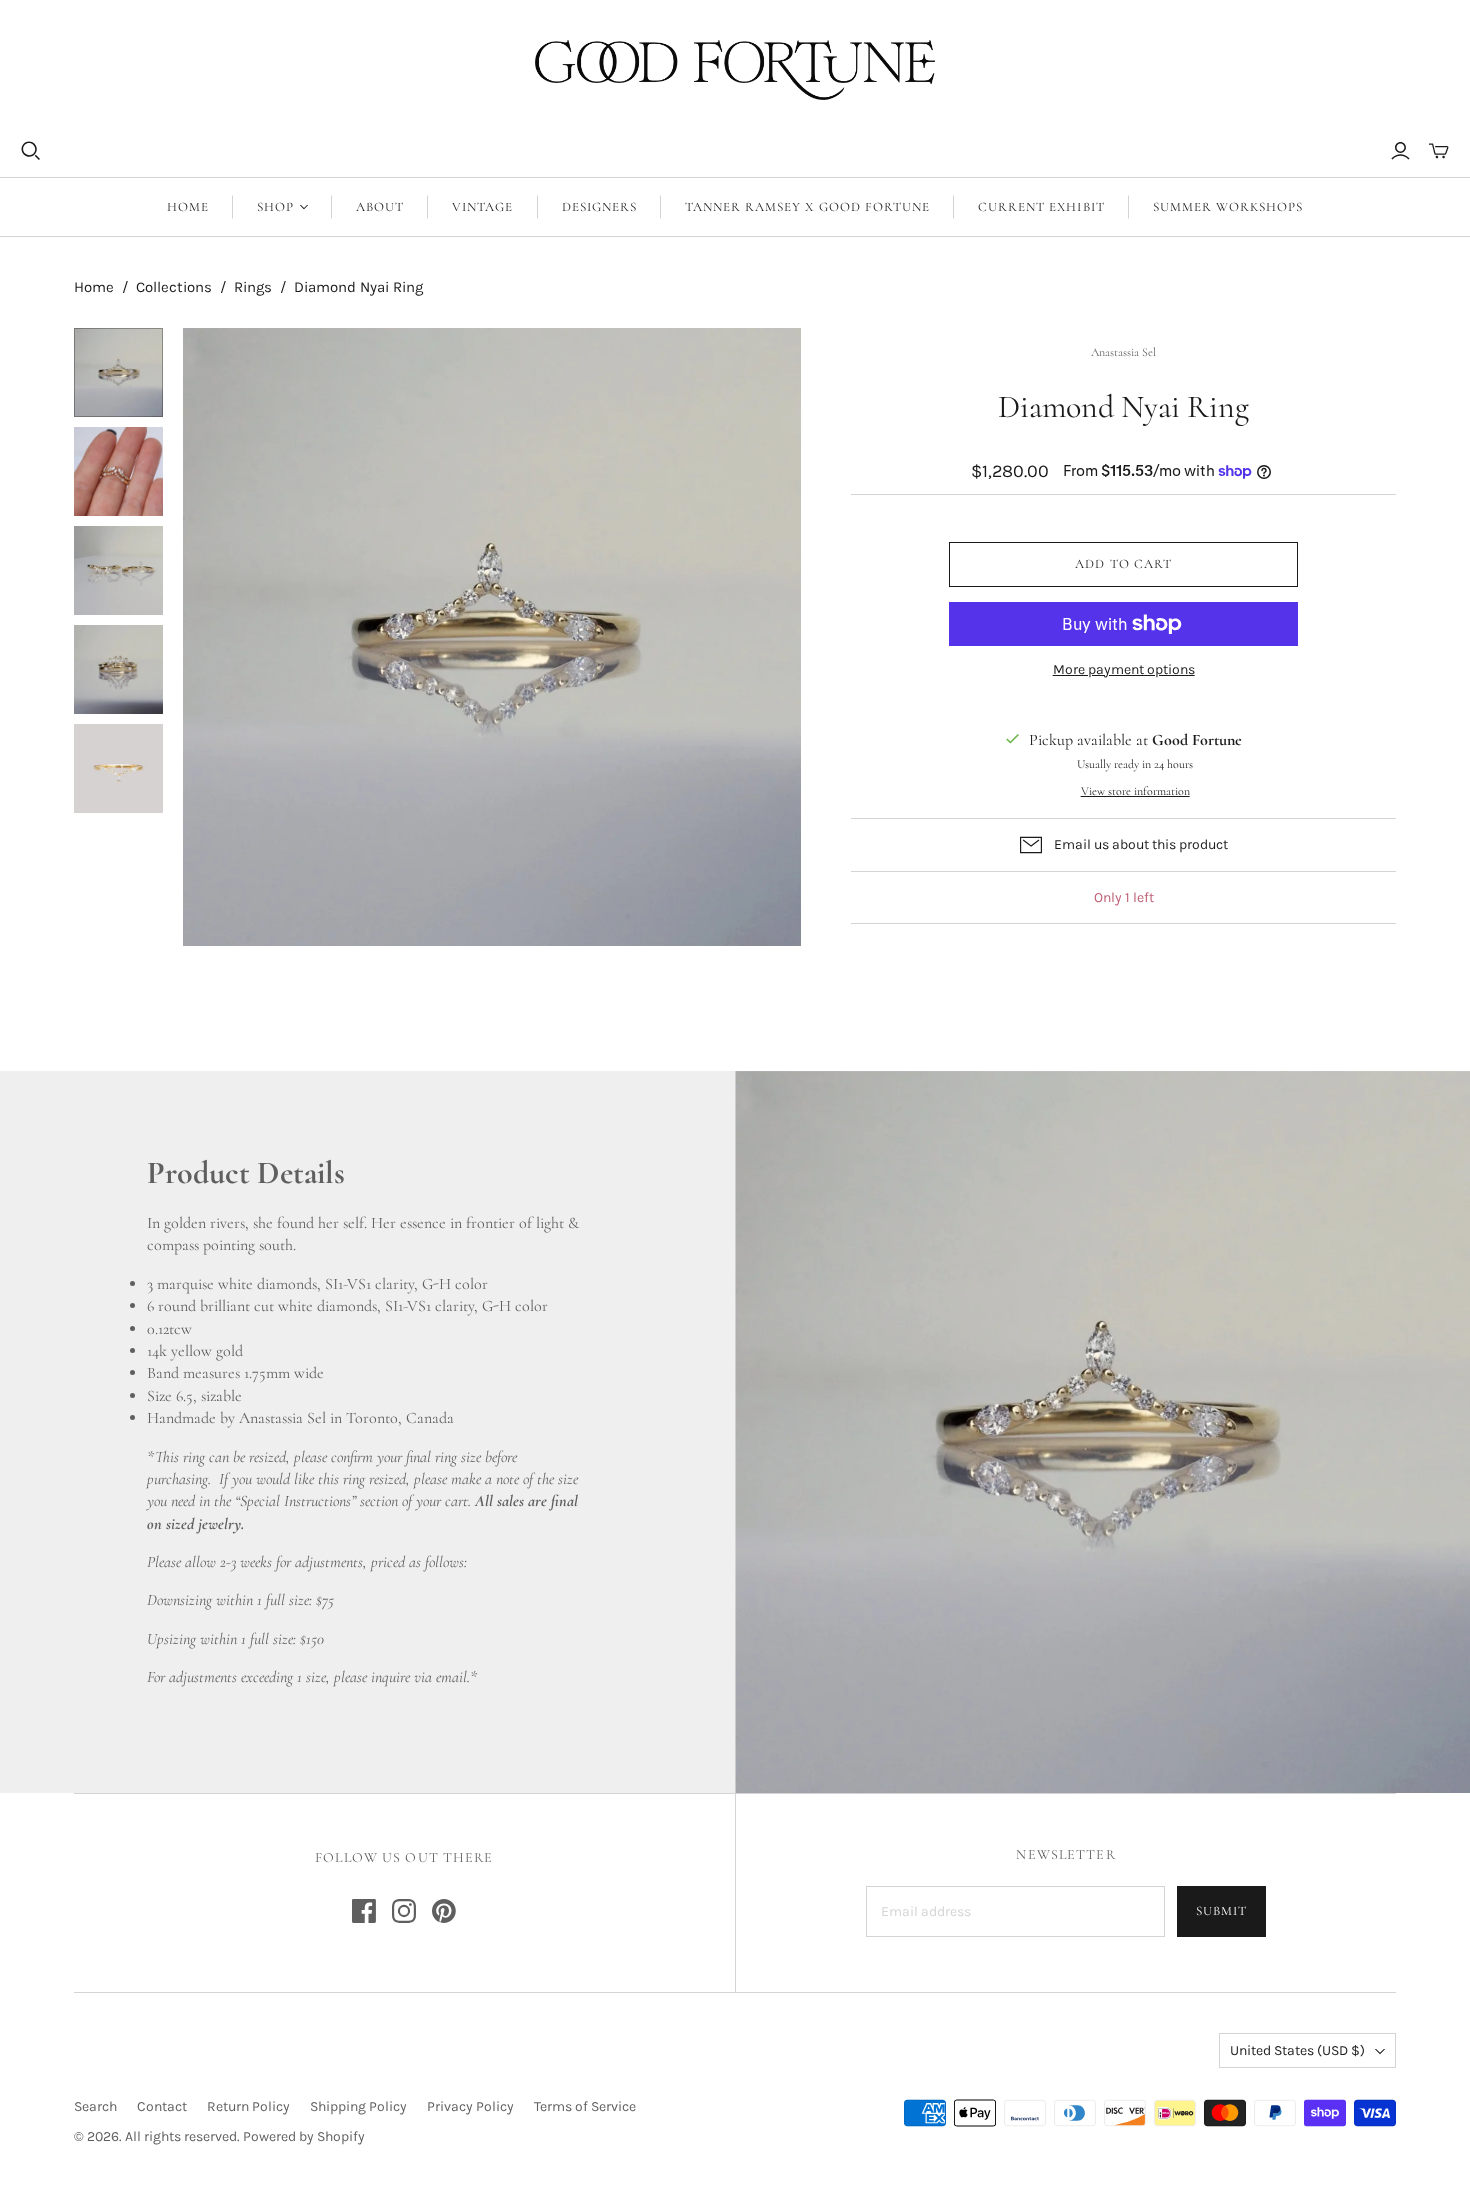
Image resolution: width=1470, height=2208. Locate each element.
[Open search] (31, 151)
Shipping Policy (358, 2106)
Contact (162, 2106)
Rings (253, 287)
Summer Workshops (1228, 207)
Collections (174, 287)
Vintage (482, 207)
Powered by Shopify (304, 2136)
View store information (1135, 791)
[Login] (1400, 151)
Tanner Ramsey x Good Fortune (807, 207)
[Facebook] (364, 1911)
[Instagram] (404, 1911)
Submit (1221, 1911)
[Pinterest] (444, 1911)
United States (1297, 2050)
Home (188, 207)
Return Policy (248, 2106)
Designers (599, 207)
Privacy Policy (470, 2106)
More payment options (1124, 669)
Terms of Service (585, 2106)
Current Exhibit (1041, 207)
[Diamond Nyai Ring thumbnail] (118, 372)
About (380, 207)
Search (95, 2106)
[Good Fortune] (735, 70)
